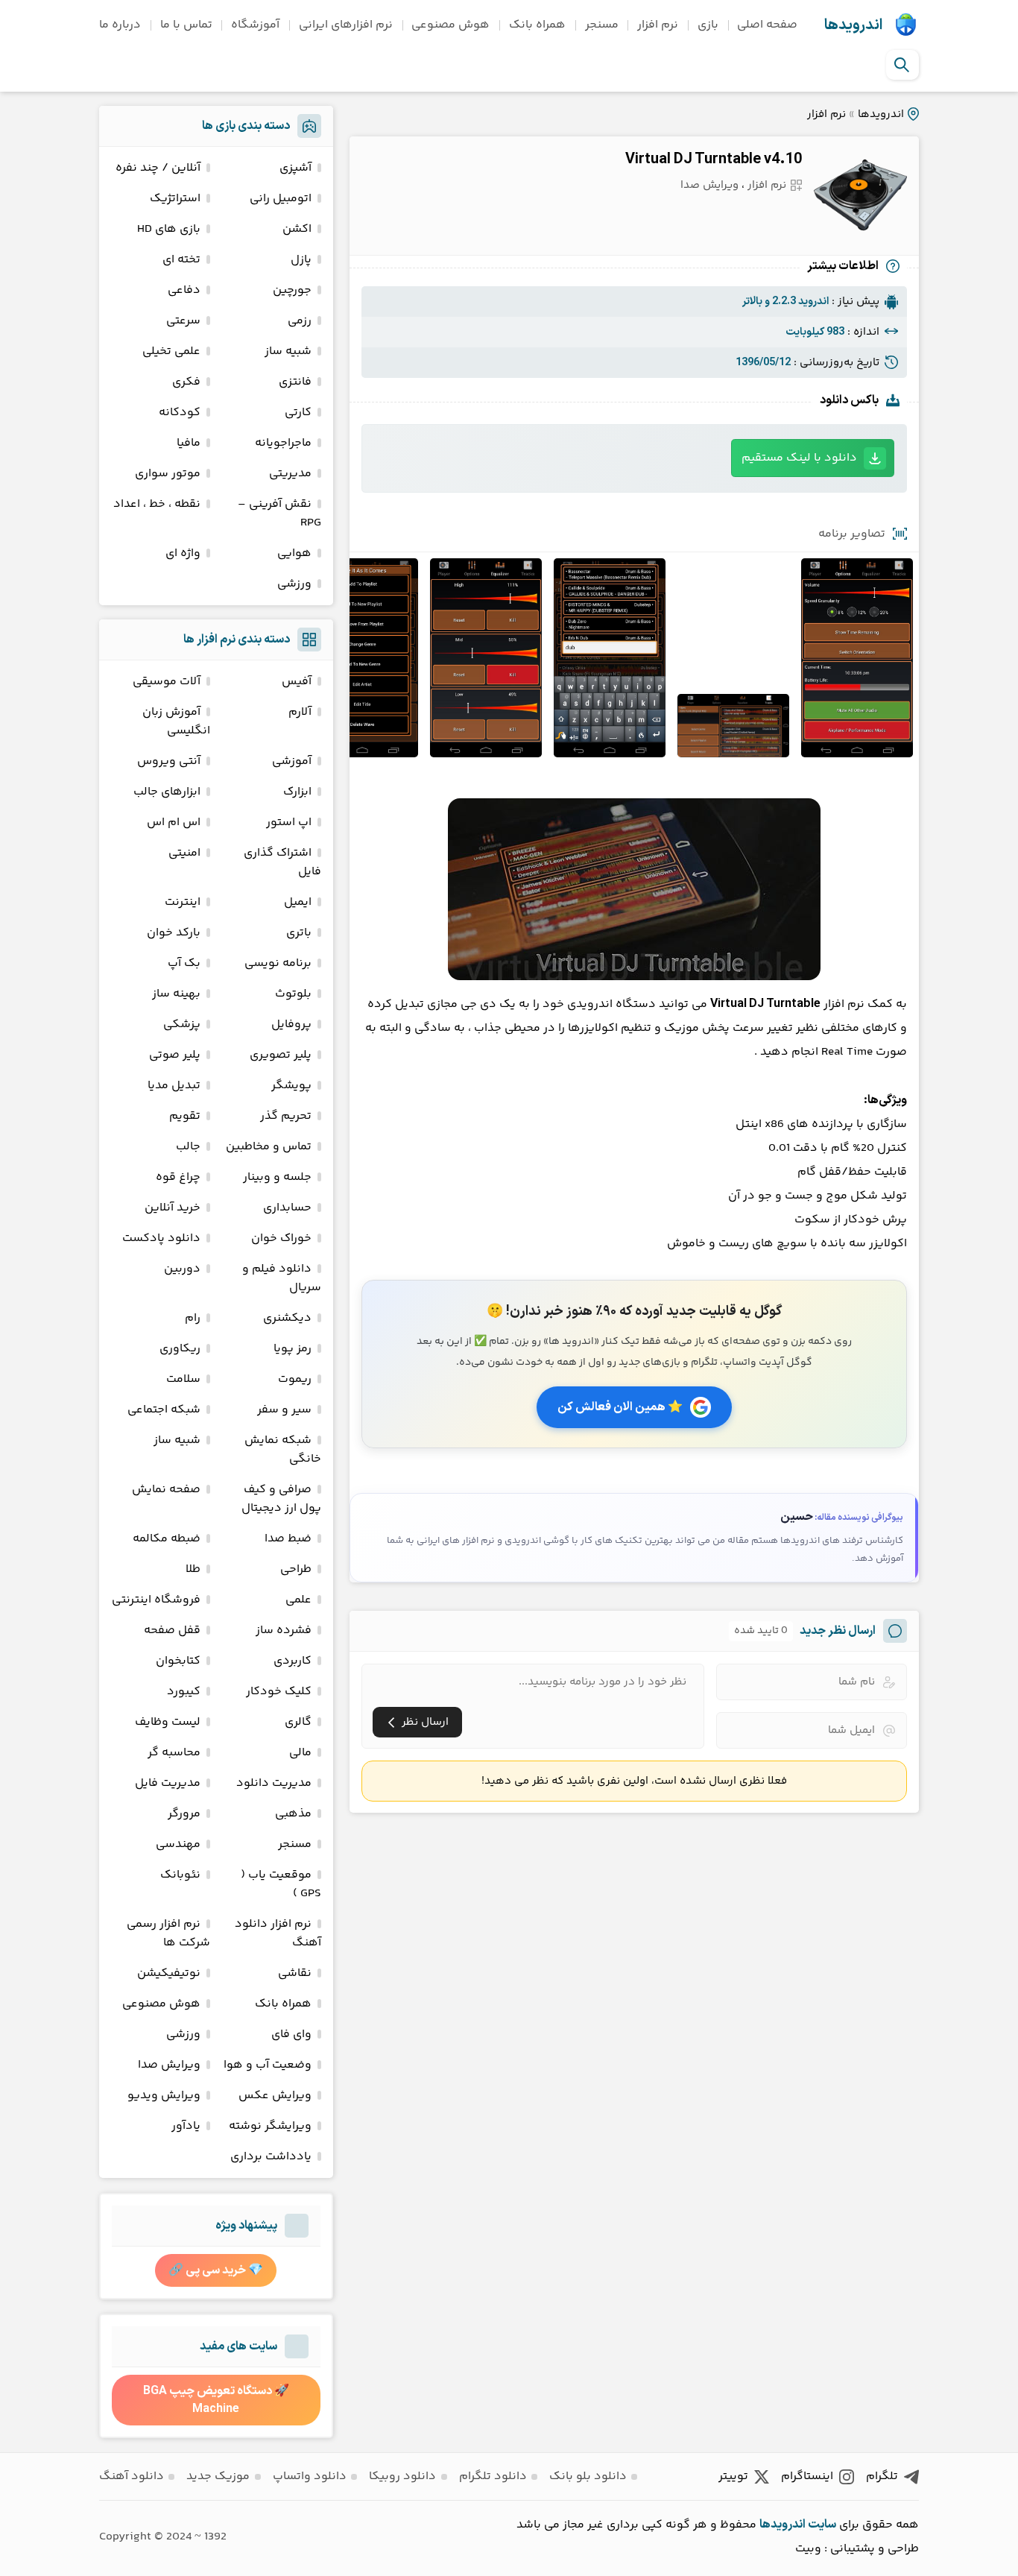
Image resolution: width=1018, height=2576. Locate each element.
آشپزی (295, 168)
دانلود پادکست (161, 1238)
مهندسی (178, 1844)
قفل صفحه (172, 1630)
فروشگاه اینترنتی (156, 1600)
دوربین (182, 1269)
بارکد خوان (174, 933)
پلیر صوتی (175, 1055)
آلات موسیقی (167, 682)
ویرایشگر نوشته (270, 2126)
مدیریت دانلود (274, 1783)
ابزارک (297, 792)
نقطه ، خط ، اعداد (157, 504)
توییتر (733, 2476)
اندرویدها (853, 25)
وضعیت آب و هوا (268, 2065)
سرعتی (183, 321)
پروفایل (291, 1025)
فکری (186, 382)
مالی (300, 1753)
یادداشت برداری (271, 2157)
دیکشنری (287, 1318)
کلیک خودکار (279, 1692)
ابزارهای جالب (167, 792)
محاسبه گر (174, 1753)
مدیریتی (290, 474)
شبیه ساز (288, 351)
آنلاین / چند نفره (158, 168)
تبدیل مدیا (174, 1086)
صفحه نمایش (166, 1490)
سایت (822, 2525)
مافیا (189, 443)
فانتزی (295, 382)
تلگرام (882, 2476)
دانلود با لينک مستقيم (799, 458)
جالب (188, 1147)
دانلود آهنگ (132, 2476)
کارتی (298, 413)
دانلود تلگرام (493, 2476)
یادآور (186, 2126)
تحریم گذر (286, 1116)
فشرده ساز (284, 1630)
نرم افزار (658, 25)
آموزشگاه (255, 25)
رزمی (300, 321)
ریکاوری (180, 1349)
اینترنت (183, 902)
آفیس (297, 682)
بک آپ (184, 963)
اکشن (297, 229)
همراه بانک (537, 25)
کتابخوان (178, 1661)
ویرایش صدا (709, 185)
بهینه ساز (176, 994)
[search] (902, 65)
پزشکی (182, 1025)
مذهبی (293, 1814)
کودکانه (180, 413)
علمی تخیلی (171, 351)
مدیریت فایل (168, 1783)
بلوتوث (293, 994)
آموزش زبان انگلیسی (176, 722)
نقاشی (295, 1973)
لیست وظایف (168, 1722)
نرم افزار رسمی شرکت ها (168, 1933)
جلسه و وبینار (277, 1177)
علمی (298, 1600)
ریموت (295, 1379)
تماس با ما (186, 25)
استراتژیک (175, 199)
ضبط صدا (288, 1539)
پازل (301, 260)
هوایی (294, 553)
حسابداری (287, 1208)
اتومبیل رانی (281, 199)
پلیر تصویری (281, 1055)
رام (193, 1318)
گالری (298, 1722)
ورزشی (294, 584)
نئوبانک (180, 1875)
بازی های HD (169, 229)
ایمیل (298, 902)
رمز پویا (293, 1349)
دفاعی (184, 290)
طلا (193, 1569)
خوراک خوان (281, 1238)
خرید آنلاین (173, 1208)
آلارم (300, 712)
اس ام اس (174, 823)
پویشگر (291, 1086)
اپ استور (289, 823)
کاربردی (293, 1661)
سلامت (183, 1379)
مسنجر (602, 25)
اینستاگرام (807, 2476)
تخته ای (181, 260)
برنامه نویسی (278, 963)
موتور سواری (168, 474)
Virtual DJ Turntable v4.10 (714, 160)
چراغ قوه (178, 1177)
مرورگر (184, 1814)
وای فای (291, 2034)
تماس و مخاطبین (269, 1147)
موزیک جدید (218, 2476)
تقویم (185, 1116)
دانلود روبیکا (402, 2476)
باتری (299, 933)
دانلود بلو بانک (588, 2476)
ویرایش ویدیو (164, 2096)
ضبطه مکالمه (167, 1539)
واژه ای (183, 553)
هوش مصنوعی (450, 25)
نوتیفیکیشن (169, 1973)
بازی (708, 25)
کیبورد (184, 1692)
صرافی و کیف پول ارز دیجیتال (281, 1499)
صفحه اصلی (767, 25)
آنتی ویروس (169, 761)
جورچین (292, 290)
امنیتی (184, 853)
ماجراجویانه (283, 443)
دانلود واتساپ (310, 2476)
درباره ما (120, 25)
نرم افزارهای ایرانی (346, 25)
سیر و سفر (284, 1410)
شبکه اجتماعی (164, 1410)
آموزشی (292, 761)
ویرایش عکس (275, 2096)
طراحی (296, 1569)
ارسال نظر (425, 1722)
